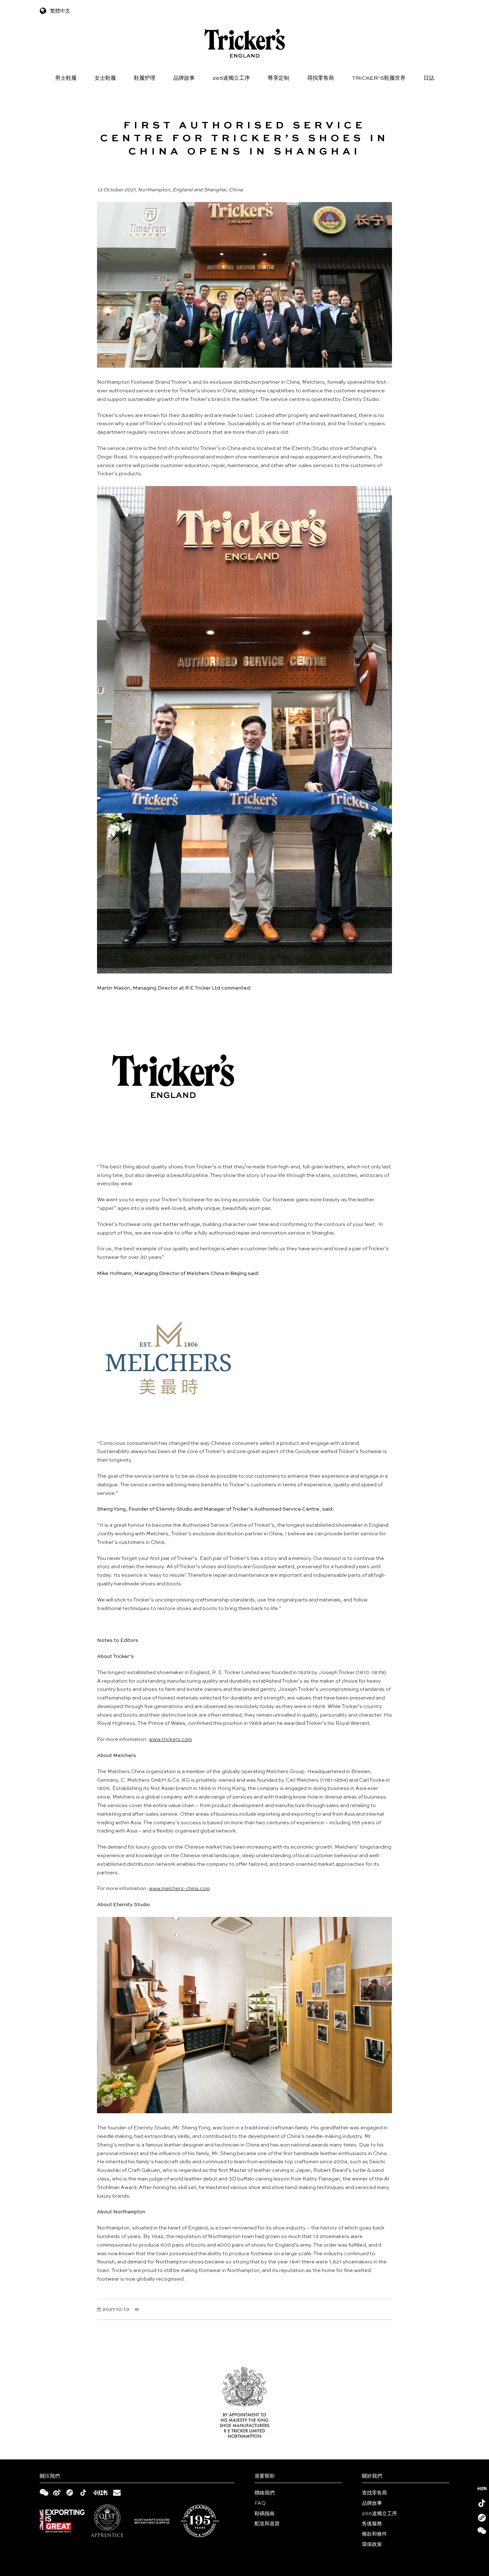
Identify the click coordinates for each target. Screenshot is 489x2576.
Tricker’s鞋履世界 (379, 78)
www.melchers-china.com (179, 1889)
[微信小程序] (482, 2518)
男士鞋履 (66, 78)
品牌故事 (184, 78)
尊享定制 (279, 78)
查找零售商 (374, 2493)
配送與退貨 (267, 2524)
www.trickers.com (170, 1740)
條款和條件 (374, 2534)
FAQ (260, 2503)
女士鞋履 (105, 78)
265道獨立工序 (231, 78)
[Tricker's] (245, 43)
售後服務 (372, 2524)
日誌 (429, 78)
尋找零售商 (321, 78)
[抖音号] (482, 2503)
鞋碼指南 (265, 2514)
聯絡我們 (265, 2493)
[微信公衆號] (482, 2532)
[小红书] (482, 2488)
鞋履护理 (145, 78)
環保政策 (372, 2545)
